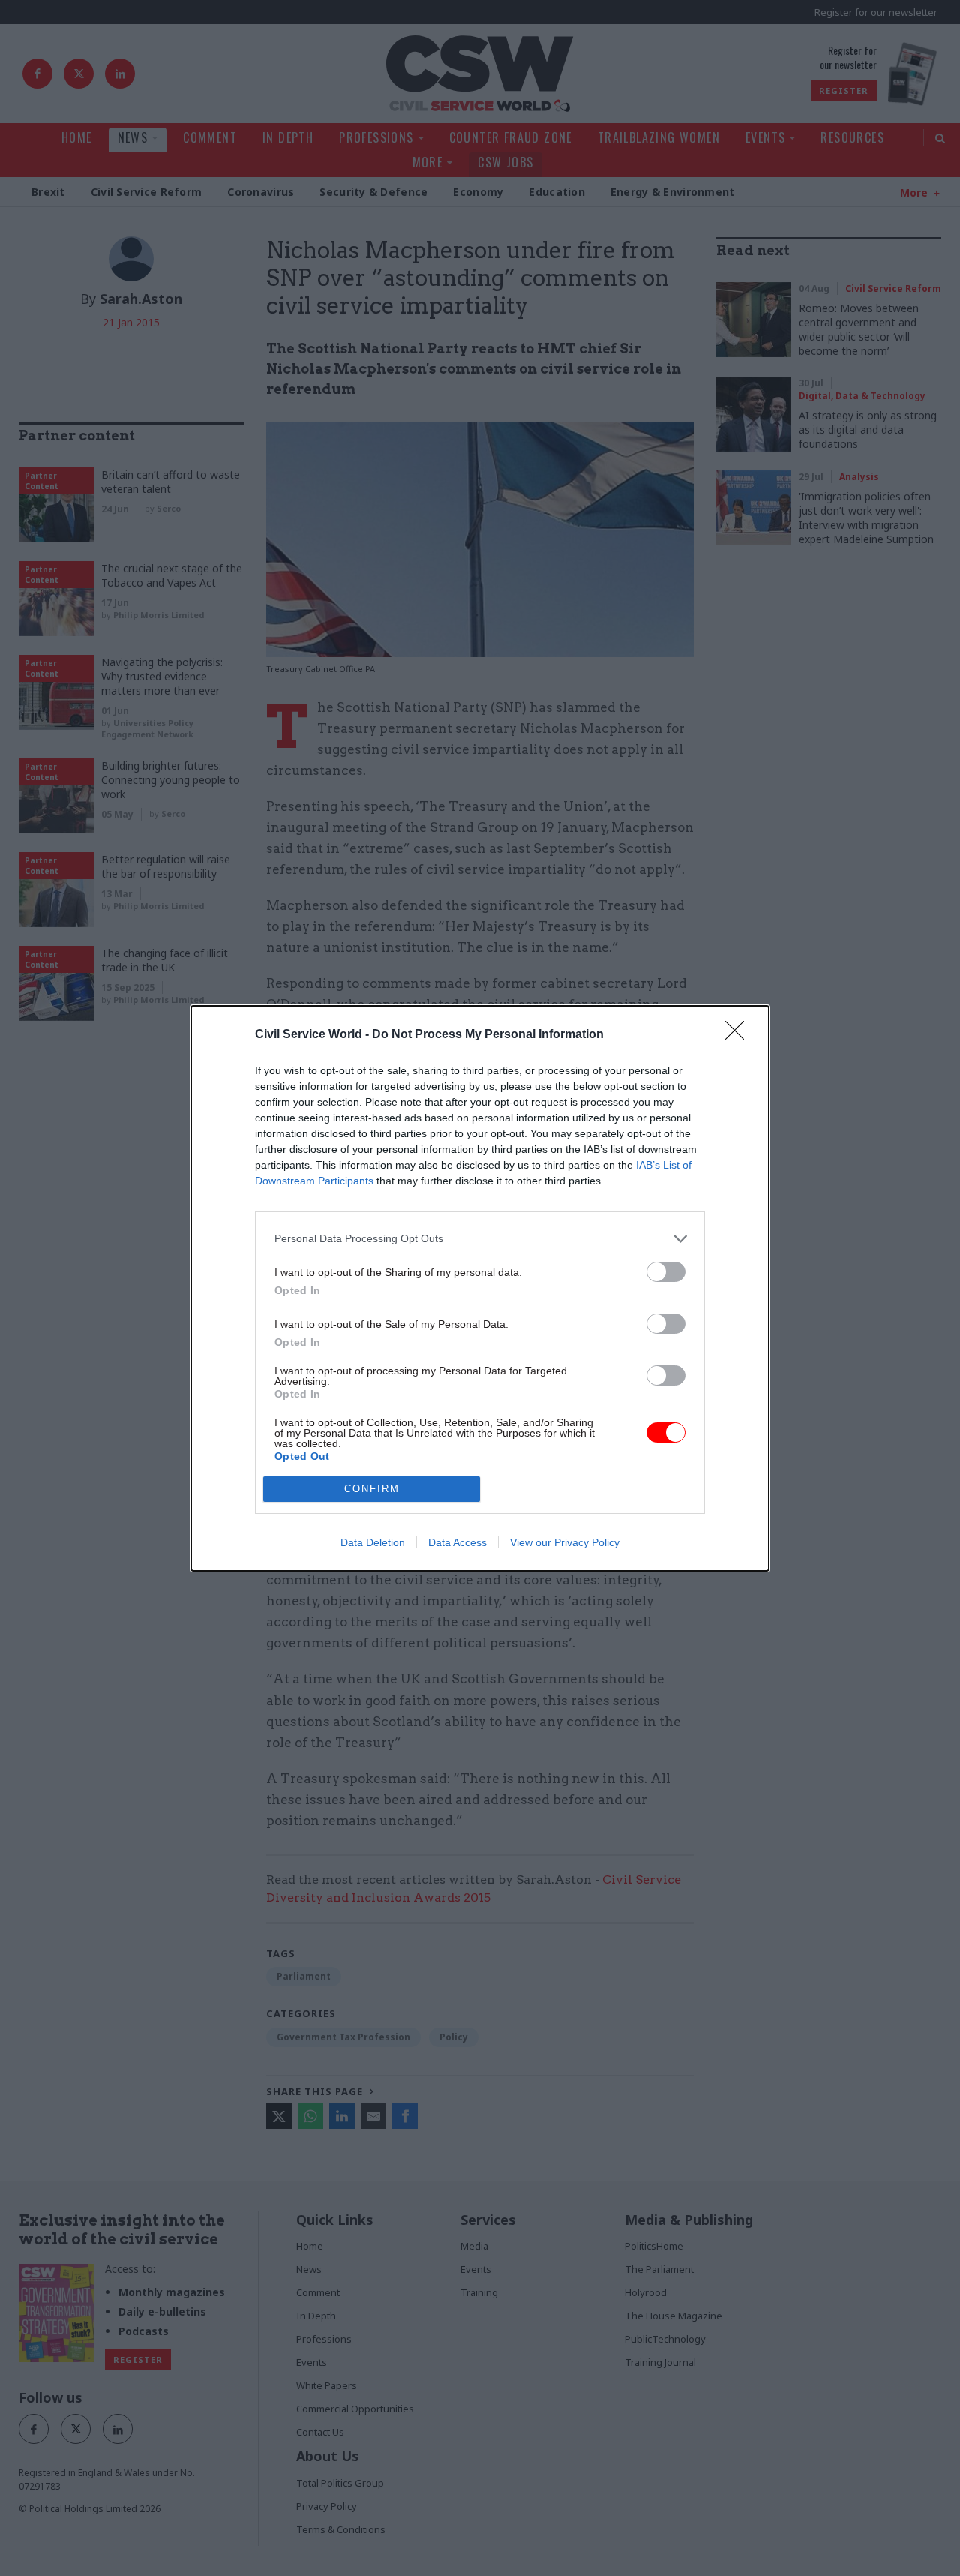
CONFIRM (372, 1489)
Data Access (457, 1542)
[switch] (666, 1272)
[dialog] (480, 1288)
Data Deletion (373, 1542)
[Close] (739, 1035)
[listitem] (480, 1239)
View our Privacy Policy (565, 1542)
